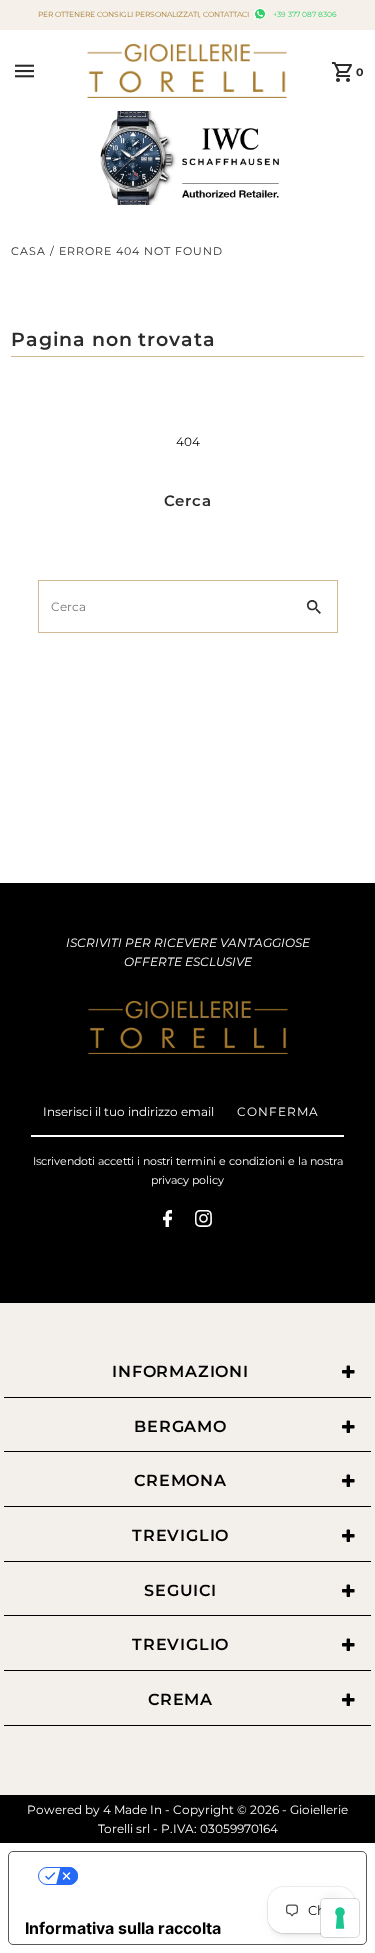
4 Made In (132, 1809)
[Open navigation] (45, 71)
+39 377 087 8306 (303, 14)
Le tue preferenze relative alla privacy (207, 1876)
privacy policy (187, 1180)
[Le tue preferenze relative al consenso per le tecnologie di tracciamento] (340, 1918)
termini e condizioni (230, 1161)
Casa (28, 251)
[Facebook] (167, 1221)
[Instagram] (203, 1221)
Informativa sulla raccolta (123, 1928)
